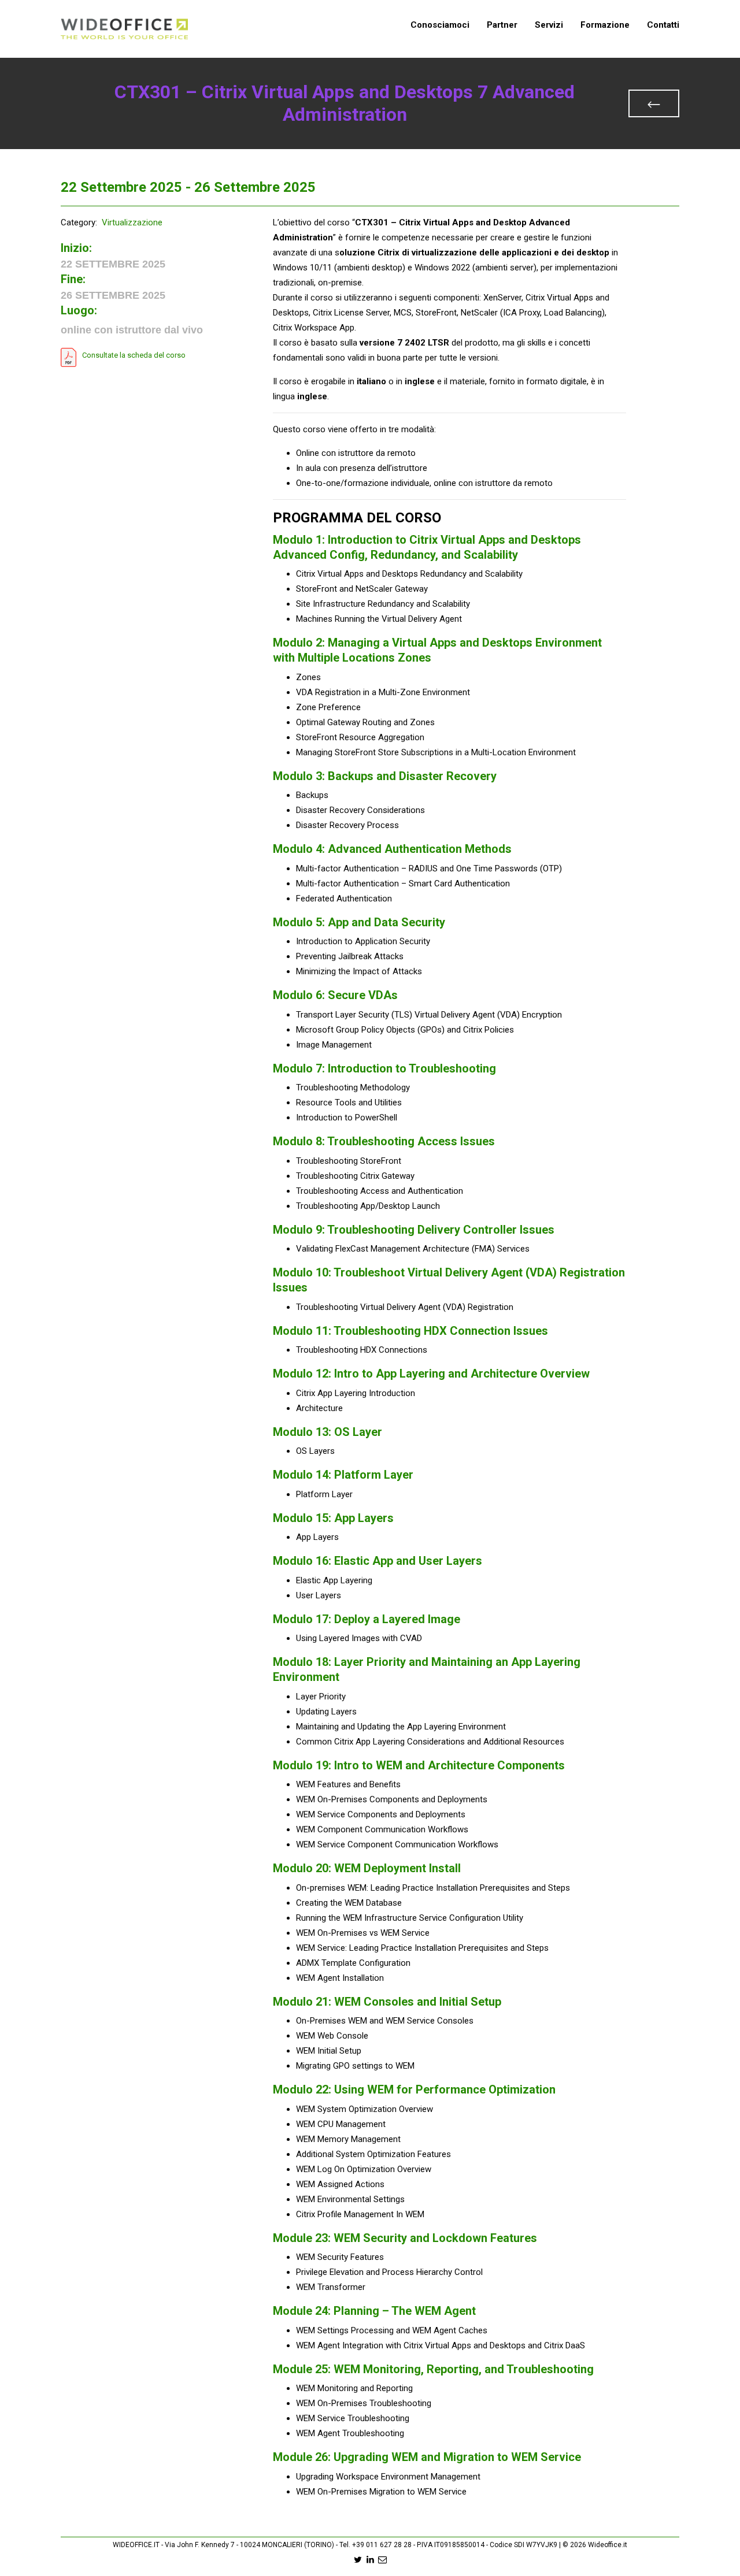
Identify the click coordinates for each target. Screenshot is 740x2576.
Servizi (549, 25)
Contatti (663, 25)
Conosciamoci (440, 25)
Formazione (605, 25)
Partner (502, 25)
